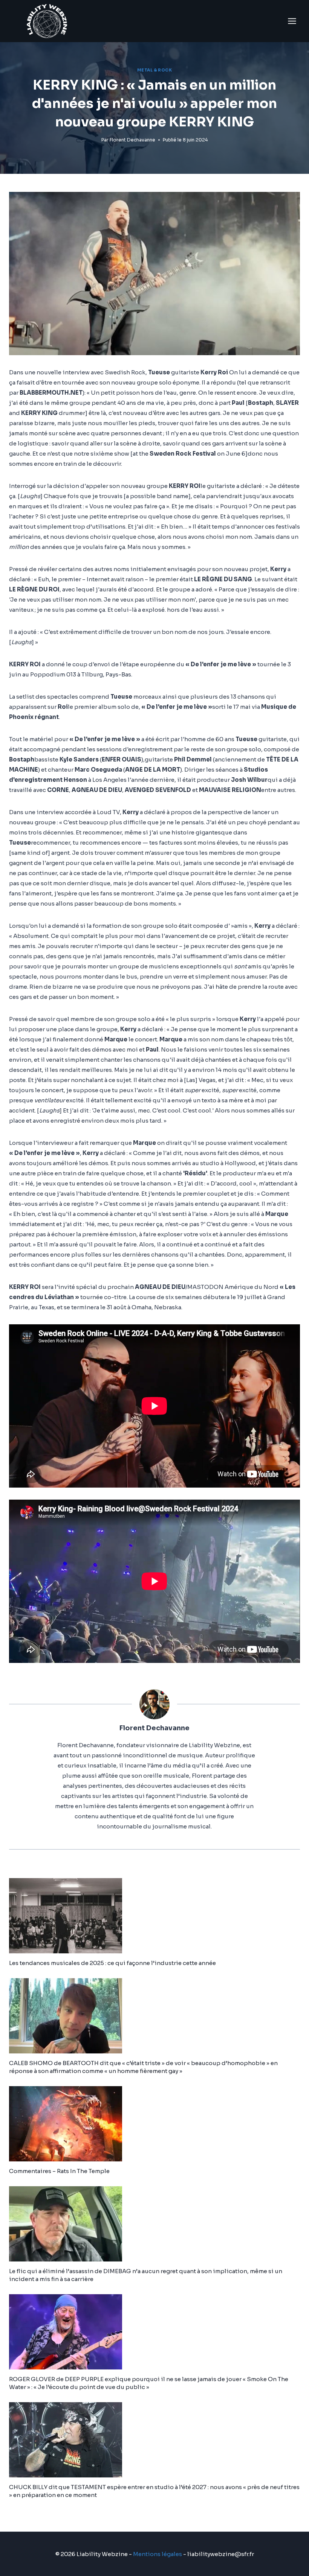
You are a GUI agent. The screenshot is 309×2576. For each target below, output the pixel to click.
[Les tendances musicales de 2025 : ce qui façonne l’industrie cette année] (154, 1916)
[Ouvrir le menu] (292, 21)
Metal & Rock (154, 70)
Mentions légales (158, 2554)
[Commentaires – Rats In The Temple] (154, 2124)
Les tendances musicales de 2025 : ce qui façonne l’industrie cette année (112, 1963)
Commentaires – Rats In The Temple (59, 2171)
